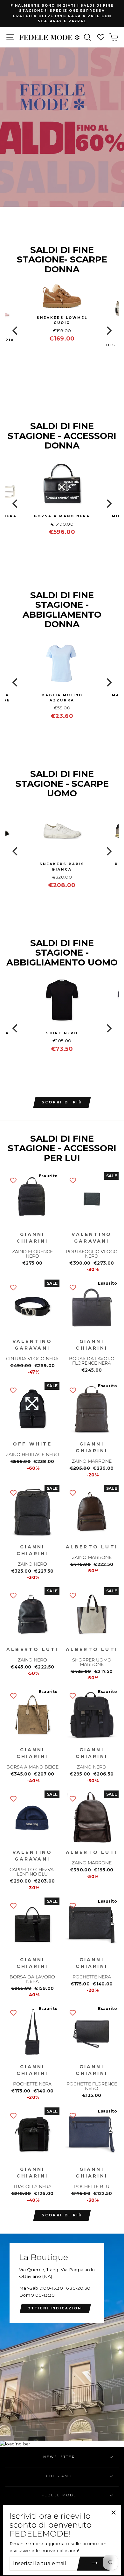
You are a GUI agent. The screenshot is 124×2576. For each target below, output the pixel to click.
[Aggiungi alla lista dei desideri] (13, 1180)
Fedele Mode (59, 2495)
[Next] (108, 331)
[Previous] (16, 331)
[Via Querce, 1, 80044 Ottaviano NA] (62, 2337)
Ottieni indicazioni (55, 2308)
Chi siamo (59, 2476)
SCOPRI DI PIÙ (62, 1102)
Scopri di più (62, 2215)
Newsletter (59, 2457)
